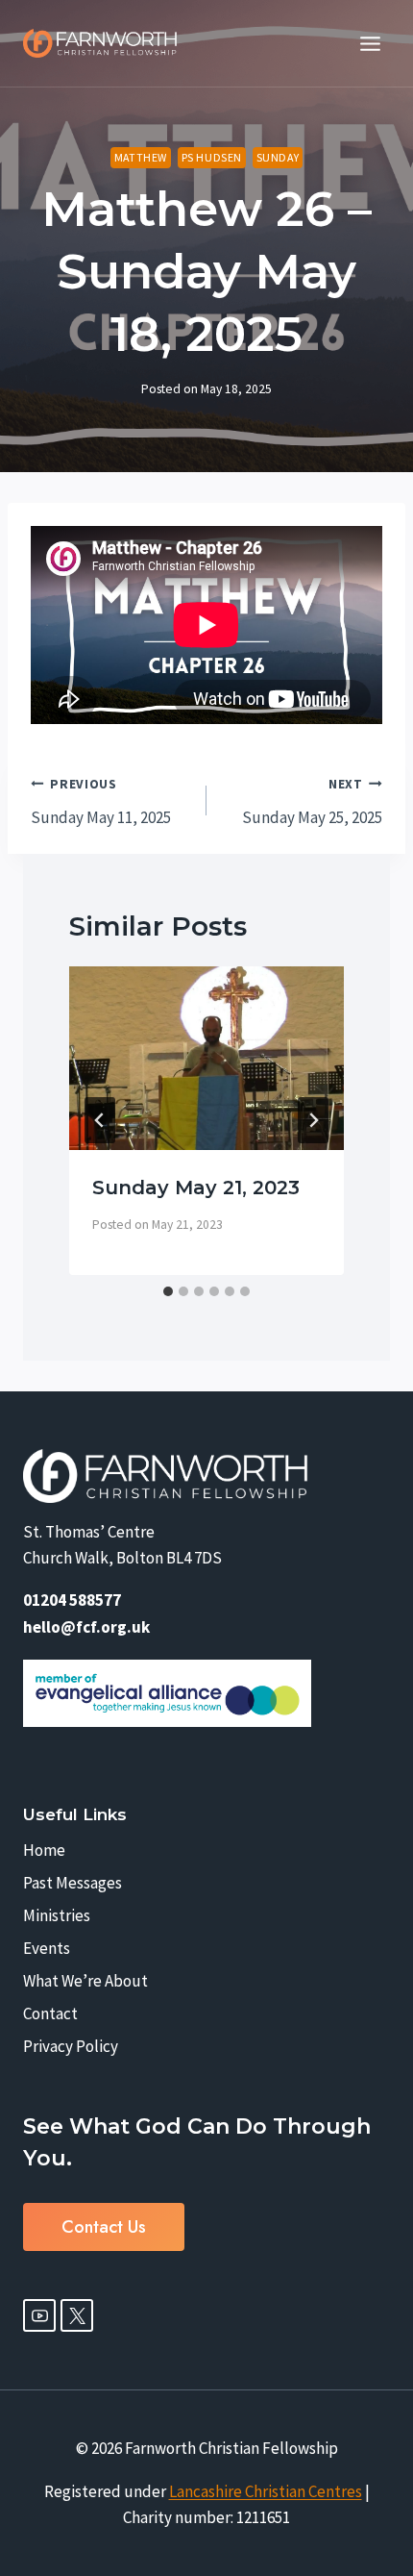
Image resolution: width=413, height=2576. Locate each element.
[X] (77, 2315)
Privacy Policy (71, 2046)
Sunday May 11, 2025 (101, 802)
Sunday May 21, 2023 (196, 1188)
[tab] (168, 1291)
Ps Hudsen (212, 157)
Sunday (278, 157)
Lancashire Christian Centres (266, 2491)
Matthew (141, 157)
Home (44, 1850)
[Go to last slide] (100, 1120)
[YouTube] (39, 2315)
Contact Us (104, 2227)
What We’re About (85, 1981)
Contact (50, 2013)
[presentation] (206, 1058)
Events (47, 1948)
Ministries (57, 1915)
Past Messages (73, 1883)
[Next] (313, 1120)
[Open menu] (370, 43)
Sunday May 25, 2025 (312, 802)
